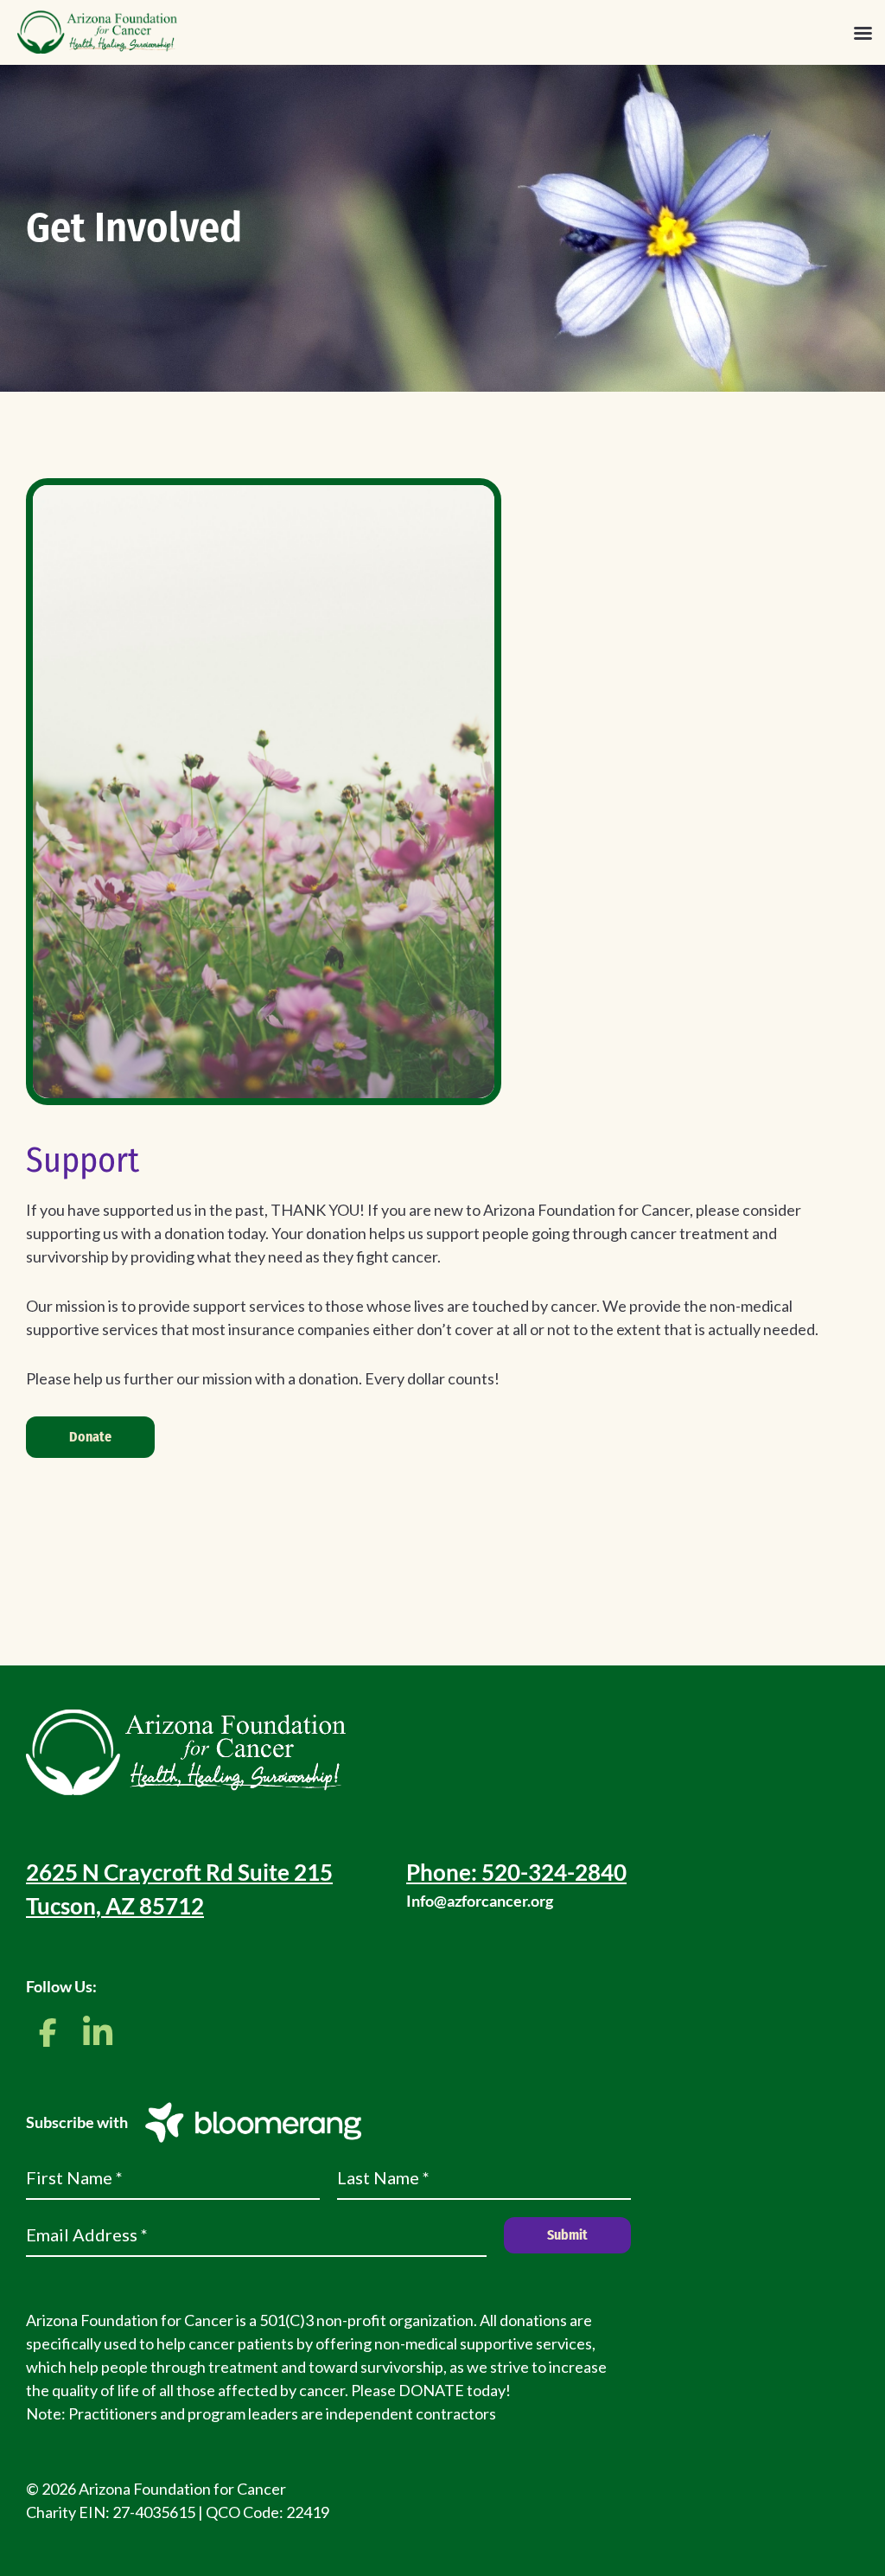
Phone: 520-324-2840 (516, 1872)
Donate (90, 1437)
